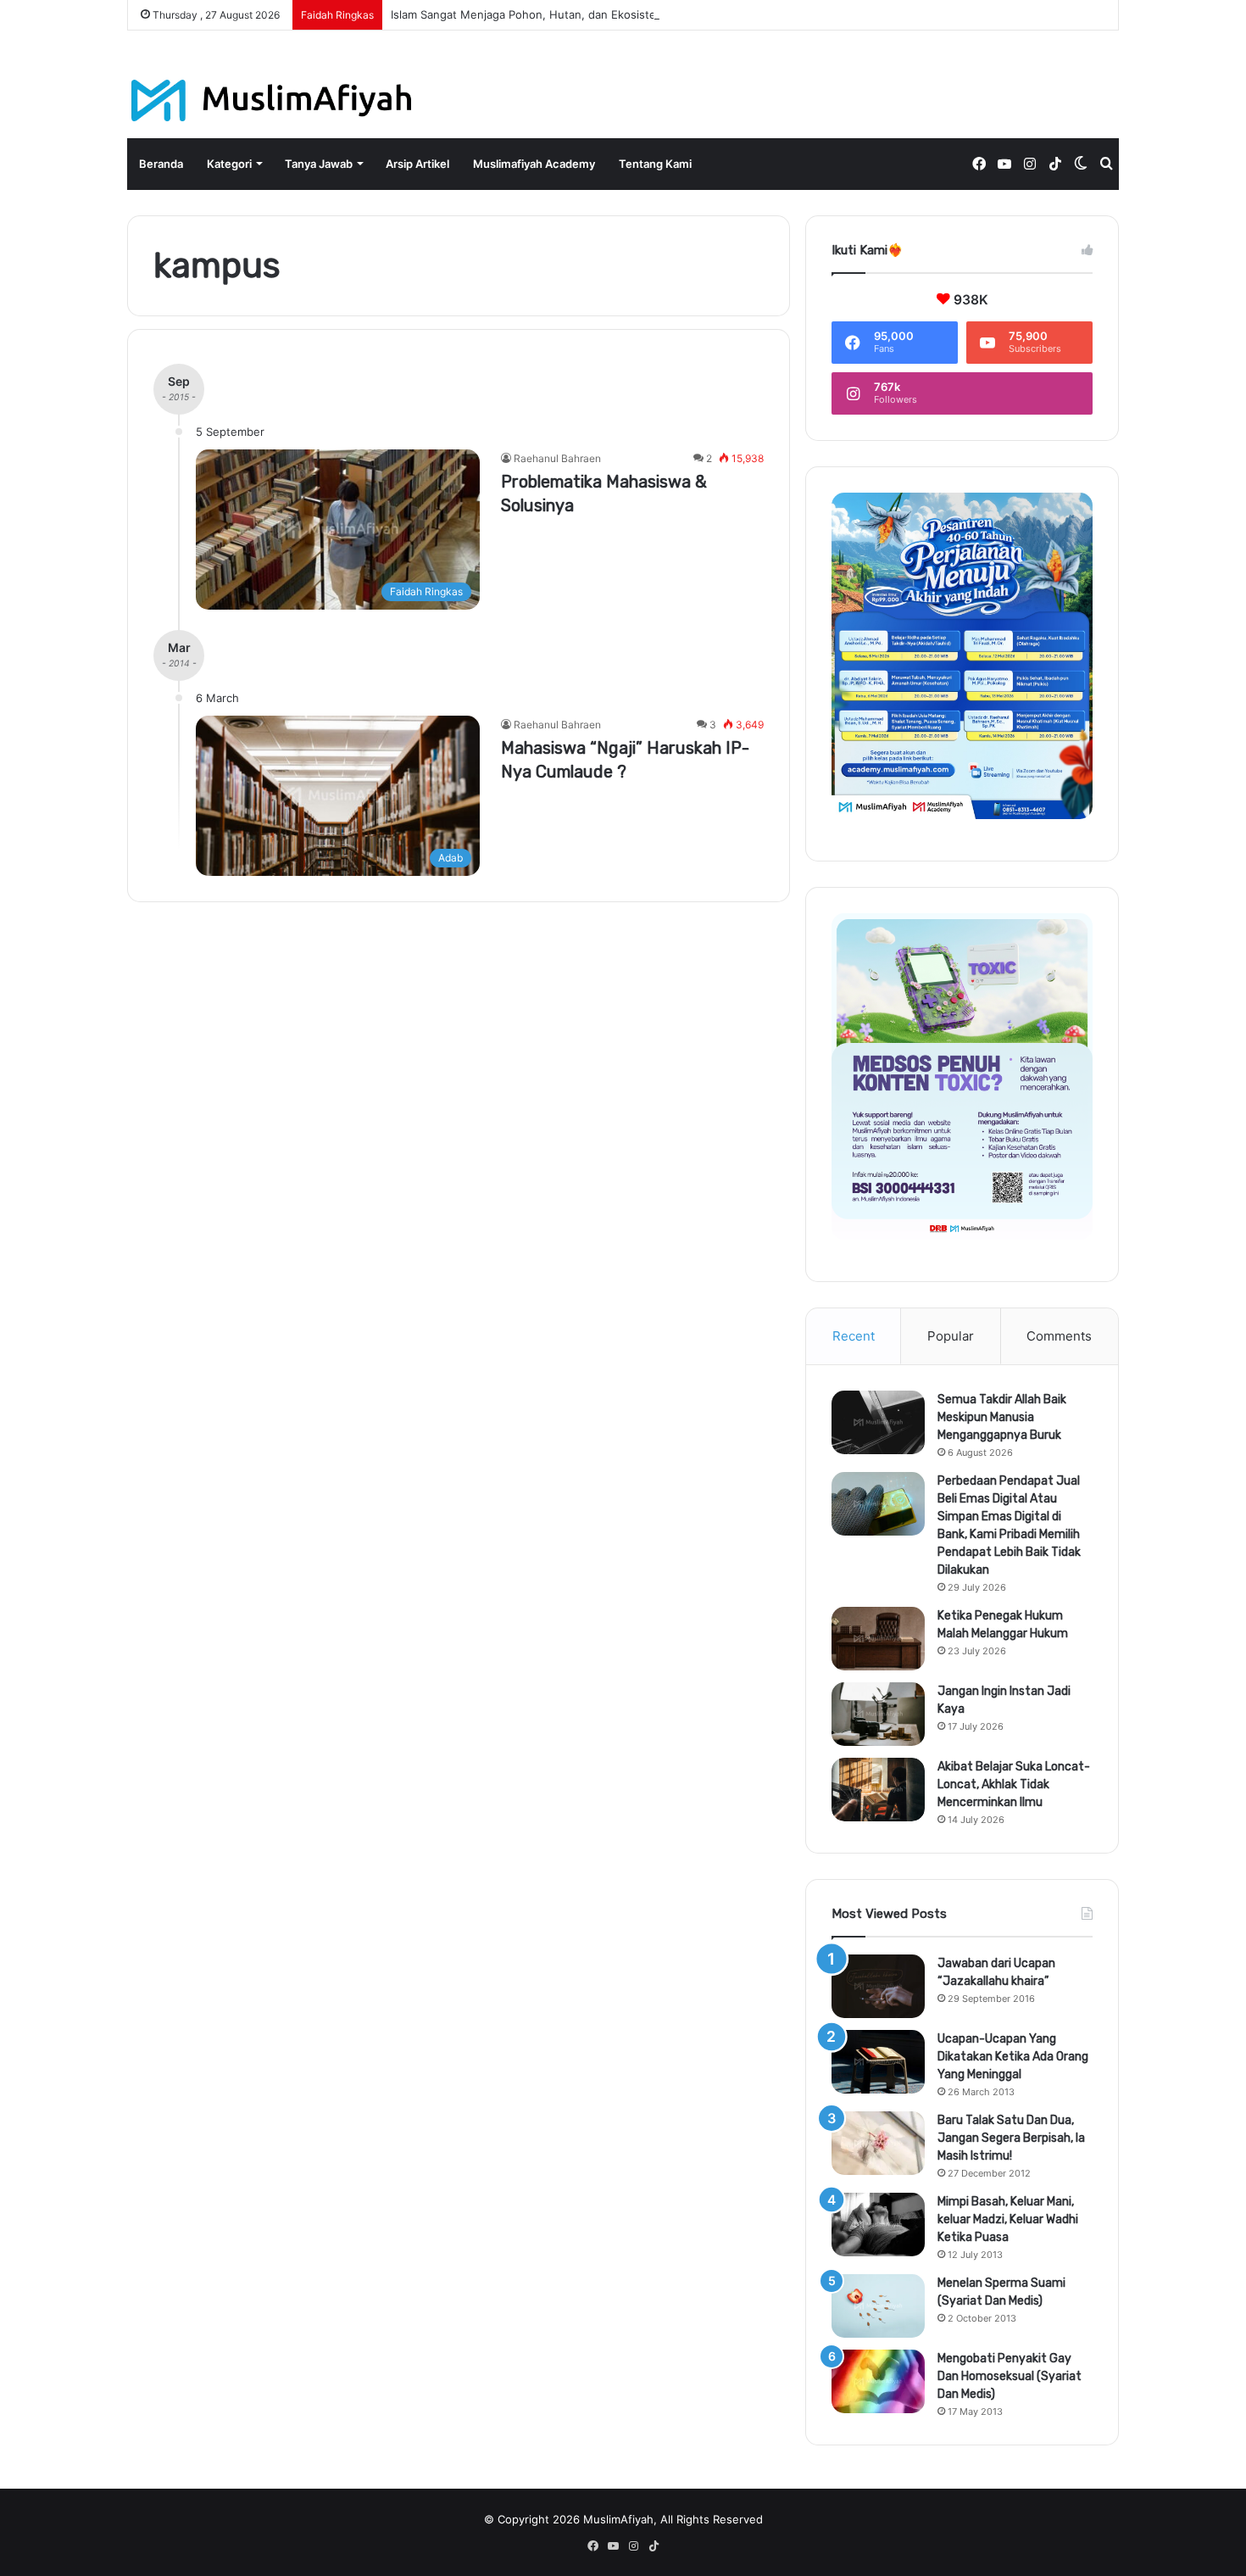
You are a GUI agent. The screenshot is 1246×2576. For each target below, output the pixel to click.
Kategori (229, 164)
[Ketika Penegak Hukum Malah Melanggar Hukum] (878, 1639)
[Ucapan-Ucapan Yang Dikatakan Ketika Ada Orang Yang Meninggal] (878, 2062)
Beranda (161, 164)
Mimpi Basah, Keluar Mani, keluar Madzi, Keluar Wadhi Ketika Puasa (1008, 2219)
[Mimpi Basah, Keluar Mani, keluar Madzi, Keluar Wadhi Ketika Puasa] (878, 2225)
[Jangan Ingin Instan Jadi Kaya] (878, 1714)
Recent (854, 1336)
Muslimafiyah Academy (534, 164)
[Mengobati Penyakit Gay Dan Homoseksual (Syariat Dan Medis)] (878, 2381)
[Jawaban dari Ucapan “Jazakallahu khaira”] (878, 1986)
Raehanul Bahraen (557, 458)
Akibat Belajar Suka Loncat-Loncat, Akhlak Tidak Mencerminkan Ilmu (1014, 1784)
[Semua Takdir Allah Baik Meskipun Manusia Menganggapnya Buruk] (878, 1422)
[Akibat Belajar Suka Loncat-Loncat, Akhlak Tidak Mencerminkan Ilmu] (878, 1790)
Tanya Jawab (319, 164)
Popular (951, 1336)
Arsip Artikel (417, 164)
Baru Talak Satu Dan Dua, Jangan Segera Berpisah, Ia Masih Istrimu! (1011, 2138)
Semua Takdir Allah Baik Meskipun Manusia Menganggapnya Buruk (1002, 1417)
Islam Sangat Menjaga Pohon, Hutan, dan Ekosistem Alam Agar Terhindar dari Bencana (619, 14)
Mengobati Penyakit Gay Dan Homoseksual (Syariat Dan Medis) (1010, 2376)
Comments (1059, 1336)
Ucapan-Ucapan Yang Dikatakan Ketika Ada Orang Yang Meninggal (1013, 2057)
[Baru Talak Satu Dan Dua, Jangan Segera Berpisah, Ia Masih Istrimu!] (878, 2143)
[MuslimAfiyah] (272, 100)
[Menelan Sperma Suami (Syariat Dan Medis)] (878, 2306)
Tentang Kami (655, 164)
